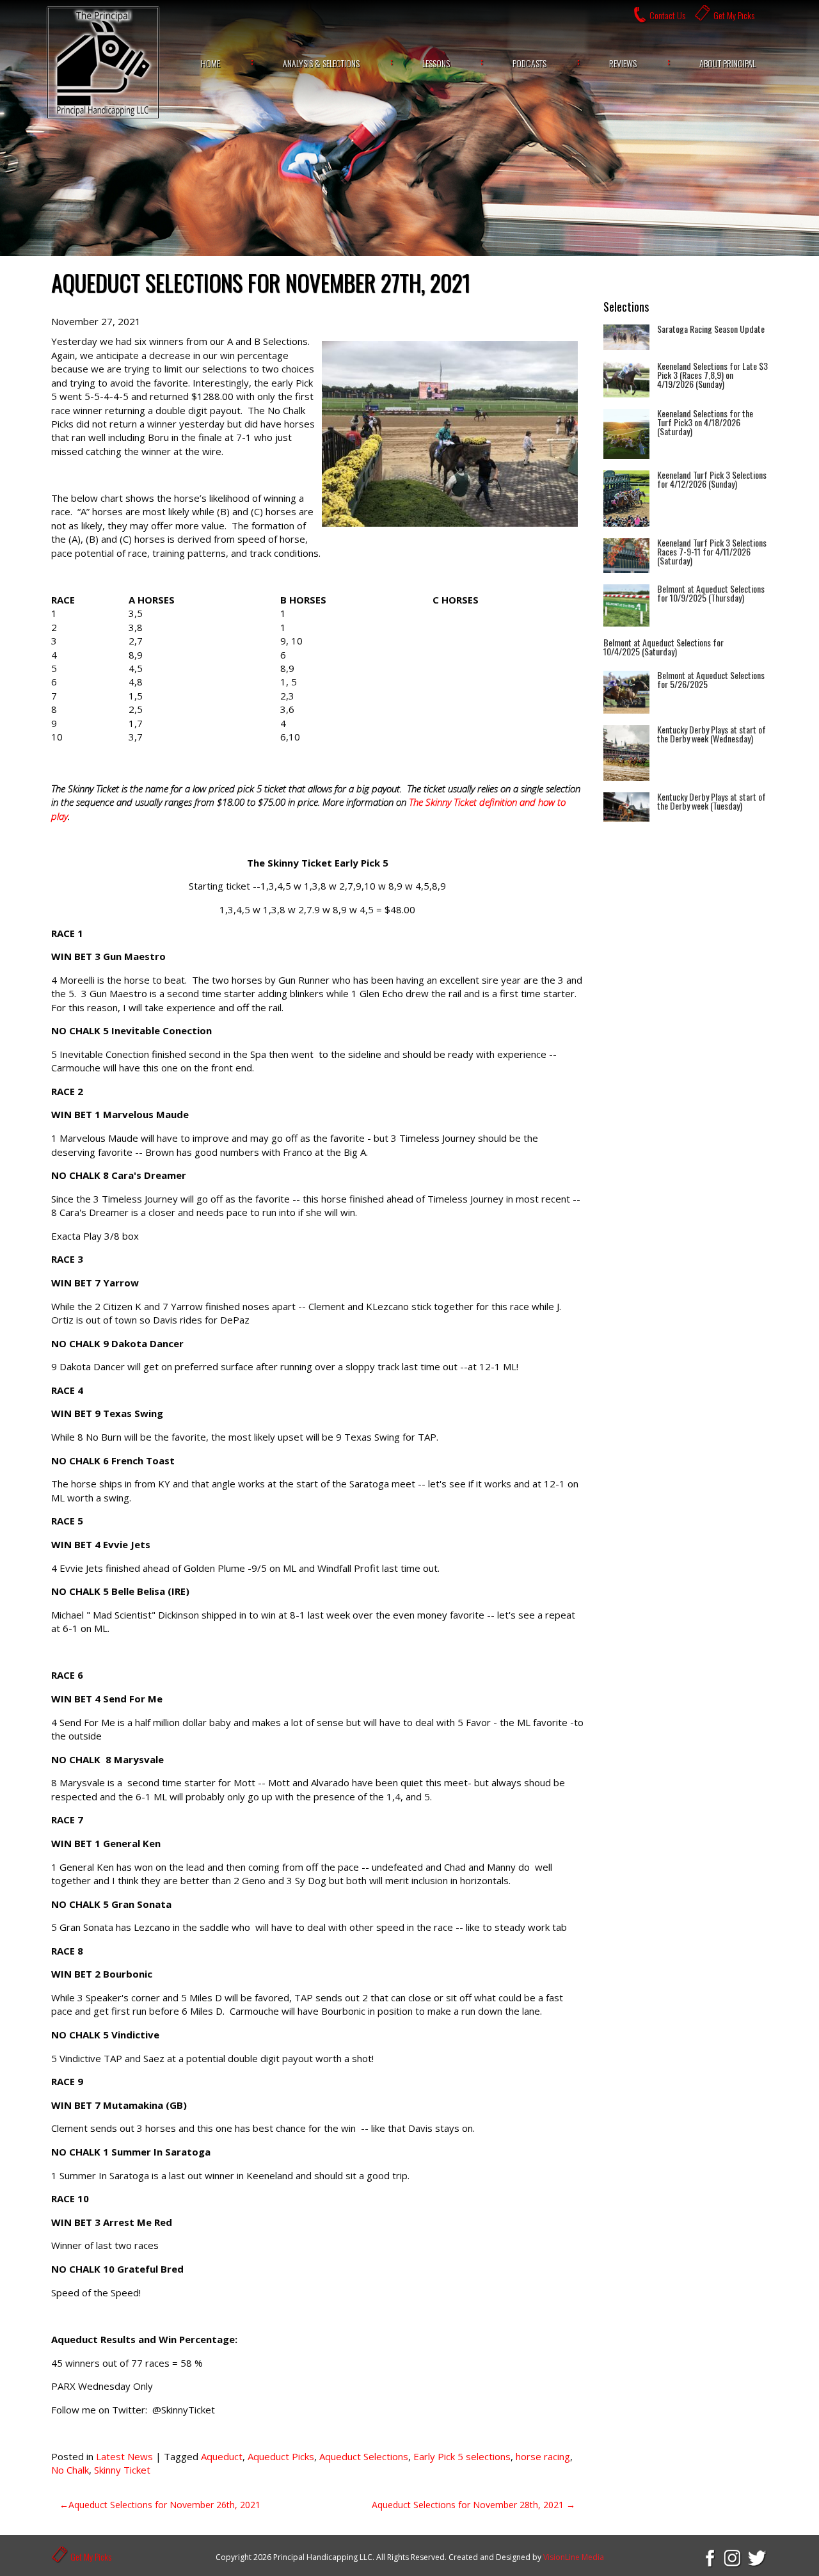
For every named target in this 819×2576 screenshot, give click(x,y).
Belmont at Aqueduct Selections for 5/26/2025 (711, 679)
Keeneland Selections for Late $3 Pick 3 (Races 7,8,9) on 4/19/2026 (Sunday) (712, 375)
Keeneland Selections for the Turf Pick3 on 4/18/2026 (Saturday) (705, 422)
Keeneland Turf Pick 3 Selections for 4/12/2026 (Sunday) (712, 479)
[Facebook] (709, 2557)
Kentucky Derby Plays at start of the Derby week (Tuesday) (712, 801)
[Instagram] (733, 2557)
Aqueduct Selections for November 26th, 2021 (164, 2505)
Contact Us (667, 15)
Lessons (436, 63)
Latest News (124, 2456)
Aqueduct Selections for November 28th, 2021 (468, 2505)
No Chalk (70, 2470)
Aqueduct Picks (281, 2456)
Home (211, 63)
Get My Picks (734, 15)
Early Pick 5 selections (462, 2456)
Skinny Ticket (122, 2470)
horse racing (543, 2456)
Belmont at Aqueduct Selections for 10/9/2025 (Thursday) (711, 593)
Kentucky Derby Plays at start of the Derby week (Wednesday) (712, 734)
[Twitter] (758, 2557)
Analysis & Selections (321, 63)
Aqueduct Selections (364, 2456)
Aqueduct (222, 2456)
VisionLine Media (574, 2557)
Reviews (623, 63)
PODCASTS (529, 63)
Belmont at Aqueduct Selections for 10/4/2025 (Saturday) (664, 647)
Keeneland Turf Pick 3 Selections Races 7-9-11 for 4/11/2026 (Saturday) (712, 551)
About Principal (728, 63)
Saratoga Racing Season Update (711, 329)
